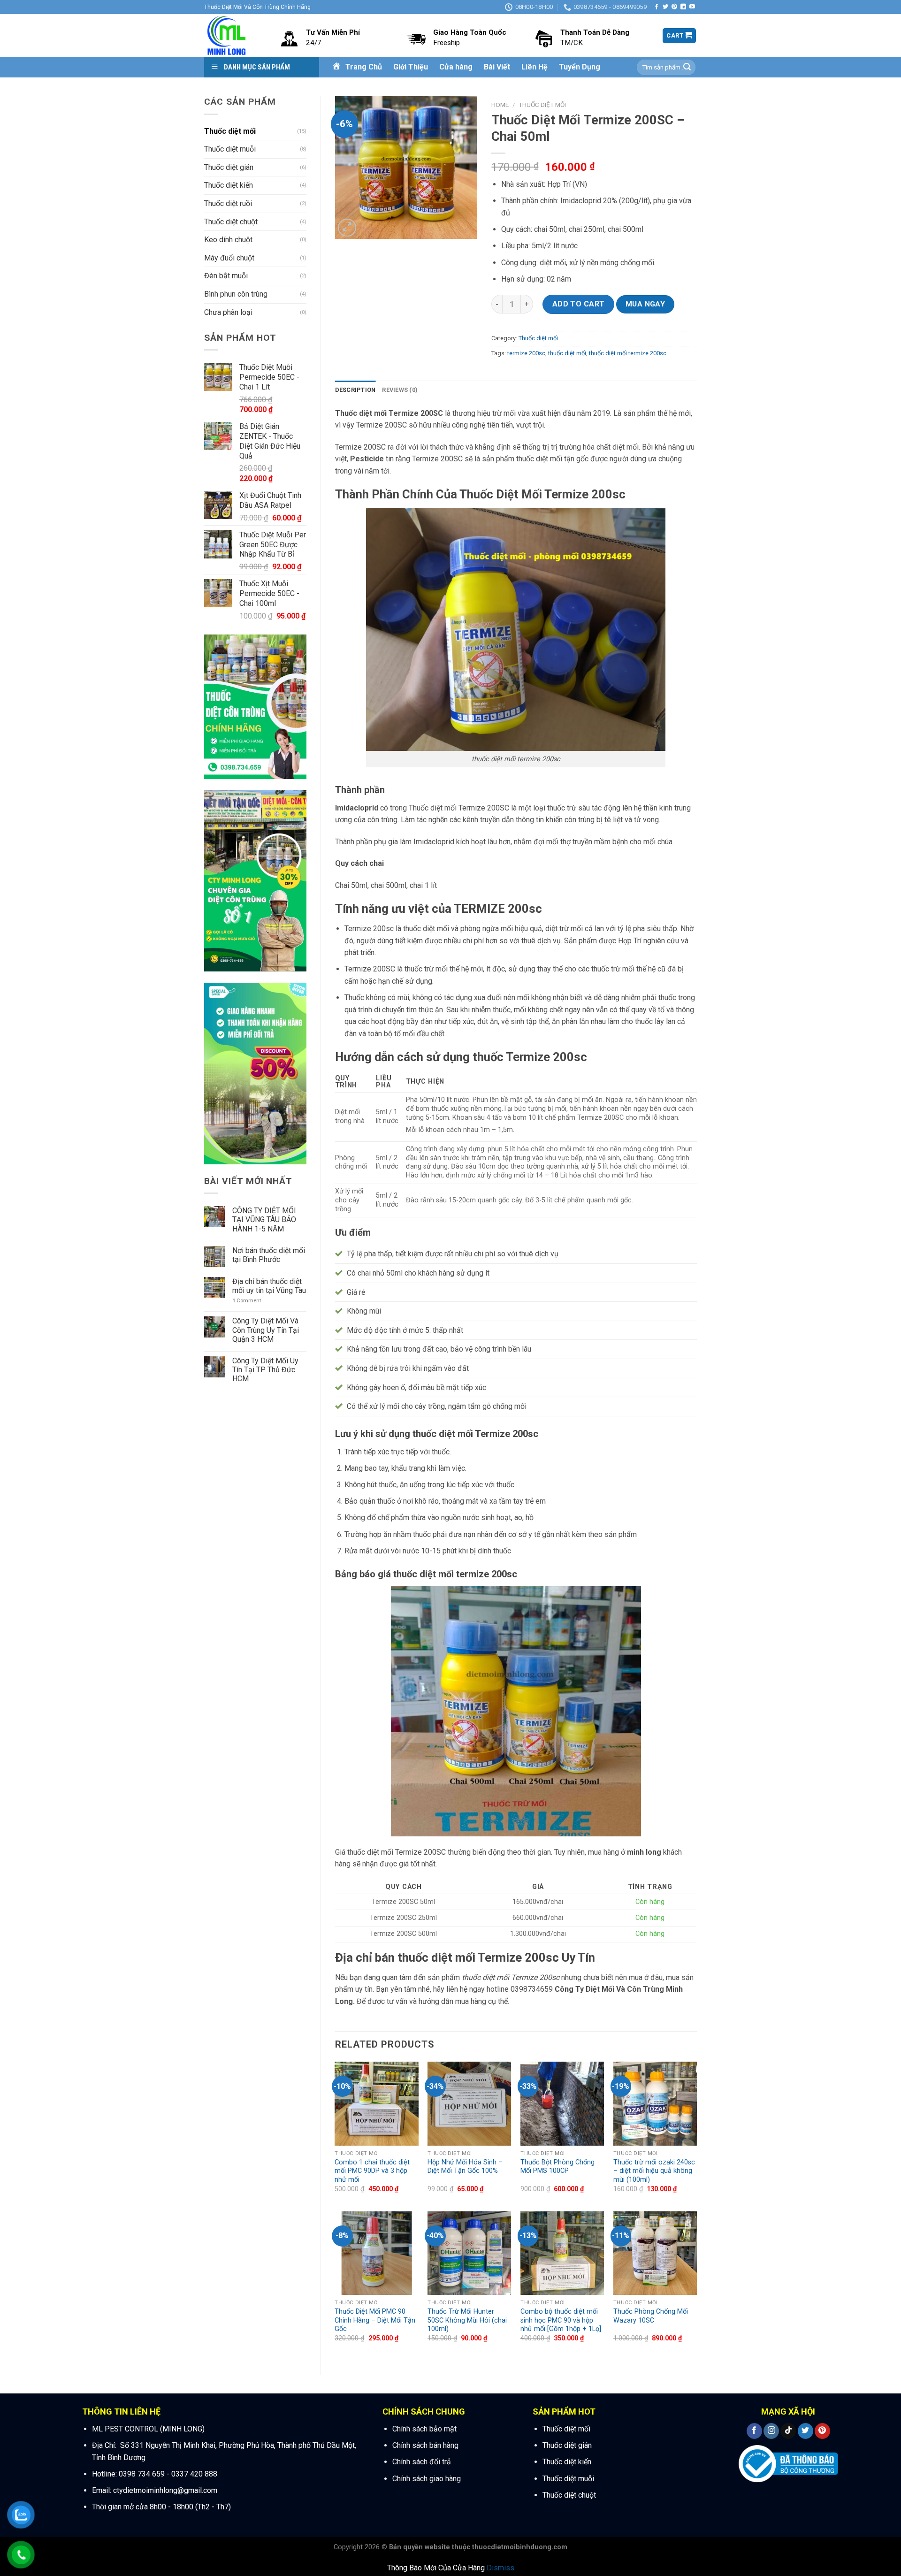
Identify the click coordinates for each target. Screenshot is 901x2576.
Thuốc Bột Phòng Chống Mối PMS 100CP (557, 2167)
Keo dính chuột (228, 240)
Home (500, 105)
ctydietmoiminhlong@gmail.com (164, 2490)
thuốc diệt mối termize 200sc (628, 353)
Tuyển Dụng (580, 67)
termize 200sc (526, 353)
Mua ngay (645, 304)
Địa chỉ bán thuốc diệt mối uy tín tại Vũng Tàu (269, 1286)
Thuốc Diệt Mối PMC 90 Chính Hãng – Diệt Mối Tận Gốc (375, 2320)
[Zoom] (347, 228)
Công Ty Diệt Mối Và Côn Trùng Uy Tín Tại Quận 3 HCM (266, 1330)
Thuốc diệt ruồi (228, 203)
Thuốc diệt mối (230, 131)
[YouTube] (692, 7)
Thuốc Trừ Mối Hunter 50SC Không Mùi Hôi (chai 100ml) (467, 2320)
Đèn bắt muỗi (226, 276)
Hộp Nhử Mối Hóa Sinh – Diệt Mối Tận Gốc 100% (465, 2167)
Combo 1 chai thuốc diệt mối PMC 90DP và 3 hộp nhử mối (372, 2171)
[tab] (355, 390)
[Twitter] (665, 7)
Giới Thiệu (411, 67)
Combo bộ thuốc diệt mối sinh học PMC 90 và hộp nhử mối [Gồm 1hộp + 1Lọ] (561, 2320)
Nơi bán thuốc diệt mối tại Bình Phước (269, 1255)
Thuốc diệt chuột (231, 222)
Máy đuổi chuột (229, 258)
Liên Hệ (534, 67)
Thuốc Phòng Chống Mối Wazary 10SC (651, 2316)
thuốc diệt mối (567, 353)
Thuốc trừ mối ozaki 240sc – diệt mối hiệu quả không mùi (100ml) (654, 2171)
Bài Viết (497, 67)
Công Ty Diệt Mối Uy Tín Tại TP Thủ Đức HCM (265, 1370)
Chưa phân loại (228, 312)
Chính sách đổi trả (422, 2462)
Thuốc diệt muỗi (230, 149)
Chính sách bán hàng (425, 2445)
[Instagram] (771, 2431)
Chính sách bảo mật (424, 2429)
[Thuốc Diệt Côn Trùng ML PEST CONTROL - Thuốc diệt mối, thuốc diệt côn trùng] (228, 35)
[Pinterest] (674, 7)
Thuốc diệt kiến (229, 185)
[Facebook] (657, 7)
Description (355, 390)
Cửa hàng (456, 67)
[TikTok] (788, 2431)
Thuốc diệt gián (229, 167)
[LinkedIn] (683, 7)
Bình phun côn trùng (236, 294)
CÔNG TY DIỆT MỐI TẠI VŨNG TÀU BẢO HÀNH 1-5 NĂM (264, 1219)
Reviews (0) (400, 390)
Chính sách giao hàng (427, 2479)
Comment (247, 1301)
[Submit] (687, 68)
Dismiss (500, 2568)
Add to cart (579, 304)
